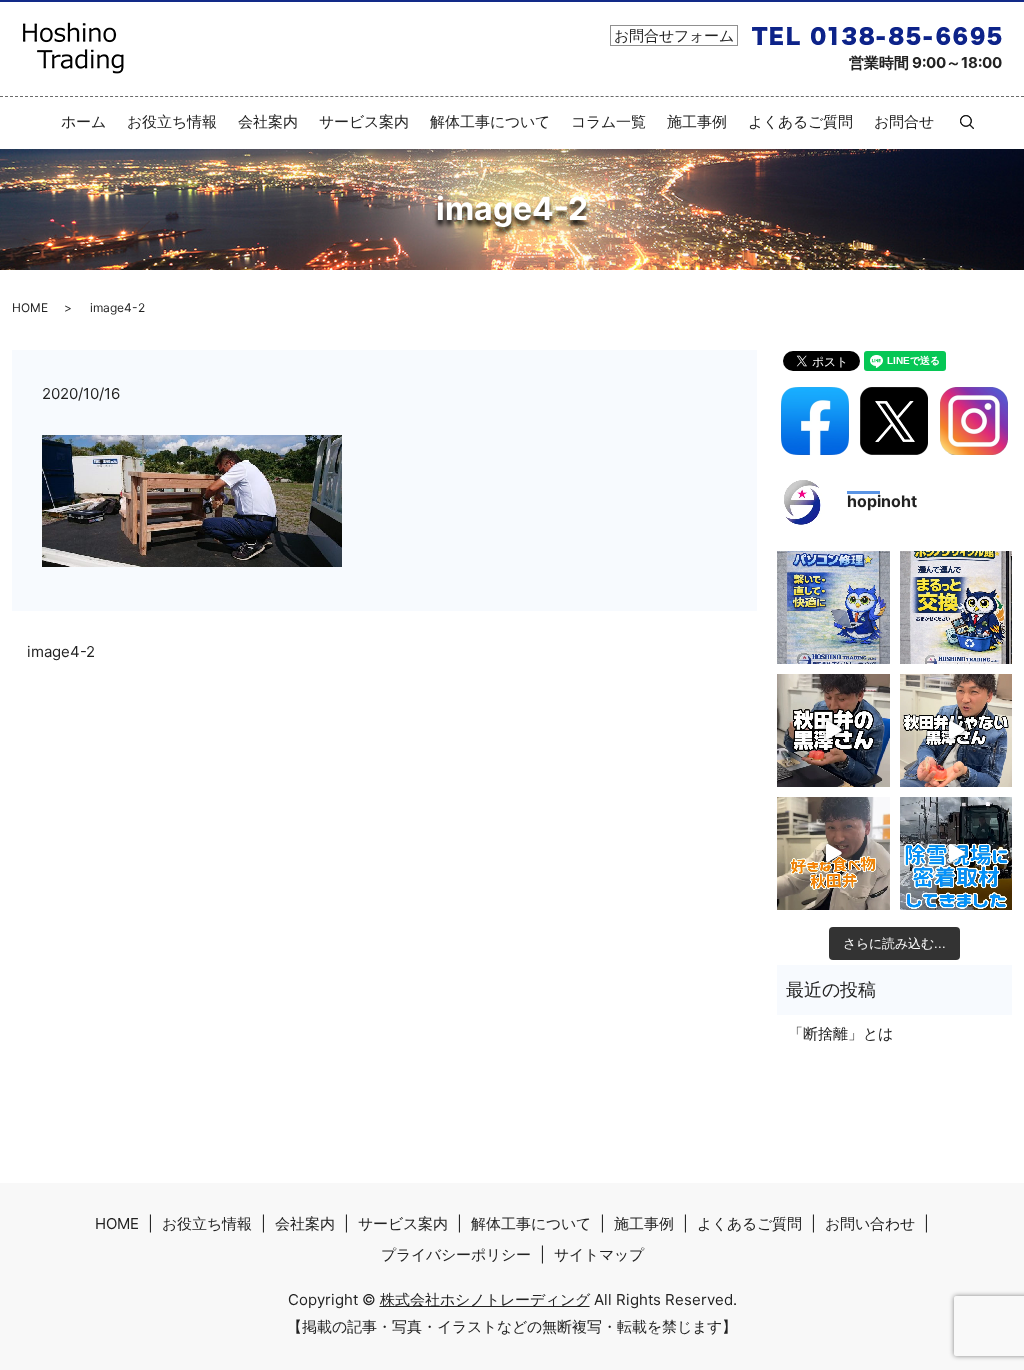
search (959, 122)
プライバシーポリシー (456, 1254)
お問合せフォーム (674, 35)
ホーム (83, 121)
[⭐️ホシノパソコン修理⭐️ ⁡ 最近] (833, 607)
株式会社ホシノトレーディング (485, 1299)
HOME (30, 307)
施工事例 (697, 121)
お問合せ (904, 121)
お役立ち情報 (172, 121)
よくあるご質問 (800, 121)
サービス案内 (364, 121)
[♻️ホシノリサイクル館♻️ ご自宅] (956, 607)
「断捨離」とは (840, 1033)
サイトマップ (599, 1254)
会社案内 (268, 121)
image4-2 (61, 651)
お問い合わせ (870, 1223)
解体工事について (490, 121)
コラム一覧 (608, 121)
